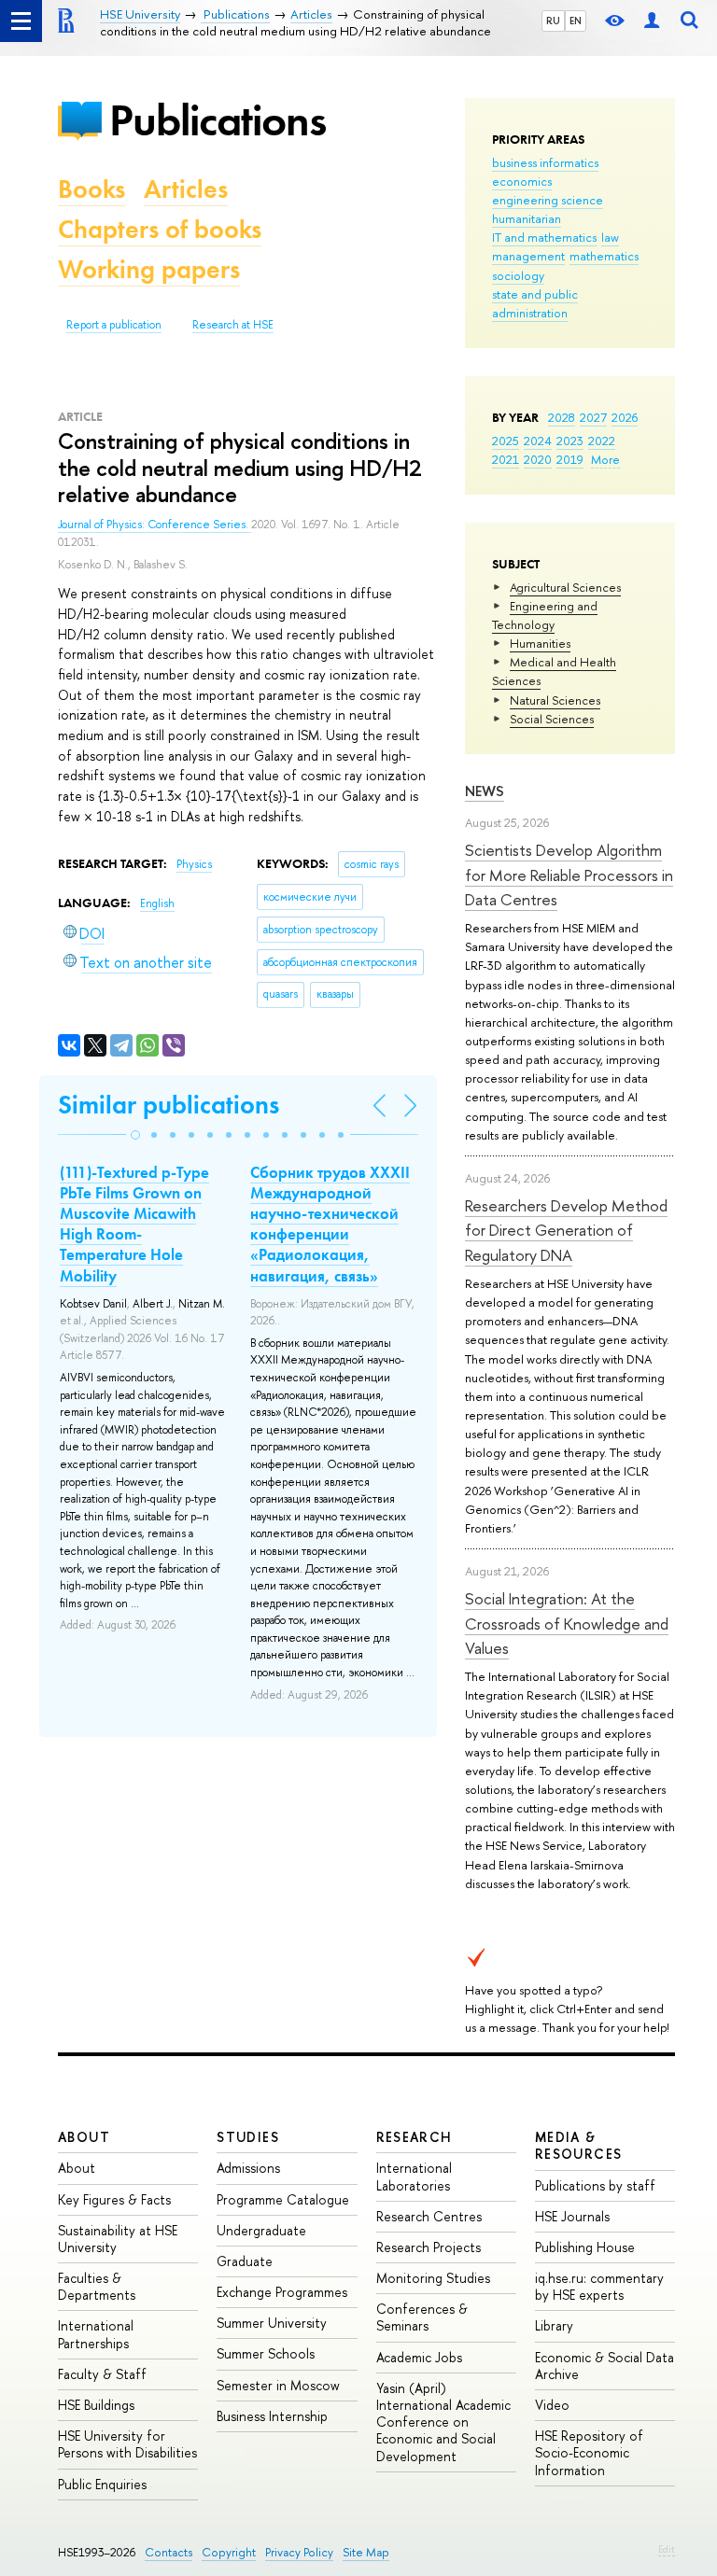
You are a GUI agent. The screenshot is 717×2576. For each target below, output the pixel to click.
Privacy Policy (299, 2552)
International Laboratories (414, 2176)
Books (91, 189)
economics (522, 181)
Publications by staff (595, 2185)
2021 (506, 459)
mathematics (604, 256)
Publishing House (585, 2247)
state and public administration (535, 303)
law (610, 237)
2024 (538, 441)
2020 (538, 459)
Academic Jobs (419, 2357)
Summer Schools (266, 2353)
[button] (135, 1135)
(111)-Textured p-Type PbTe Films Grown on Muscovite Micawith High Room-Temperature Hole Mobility (134, 1224)
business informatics (545, 162)
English (157, 903)
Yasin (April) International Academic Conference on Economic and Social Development (443, 2422)
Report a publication (114, 325)
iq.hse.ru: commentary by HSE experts (599, 2286)
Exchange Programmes (282, 2292)
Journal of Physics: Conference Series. (155, 525)
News (485, 791)
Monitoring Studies (433, 2278)
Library (554, 2325)
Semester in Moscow (278, 2385)
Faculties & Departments (97, 2286)
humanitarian (527, 218)
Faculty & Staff (102, 2374)
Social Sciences (552, 719)
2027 (593, 417)
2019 (570, 459)
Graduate (245, 2261)
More (605, 459)
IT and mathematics (544, 237)
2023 (570, 441)
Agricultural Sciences (565, 587)
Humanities (540, 643)
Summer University (272, 2323)
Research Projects (429, 2247)
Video (552, 2405)
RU (553, 21)
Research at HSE (233, 325)
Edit (667, 2549)
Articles (186, 189)
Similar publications (169, 1105)
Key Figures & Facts (114, 2199)
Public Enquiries (102, 2484)
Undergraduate (261, 2230)
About (84, 2137)
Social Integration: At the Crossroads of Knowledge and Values (567, 1623)
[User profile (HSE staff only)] (652, 21)
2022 (602, 441)
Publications (218, 120)
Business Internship (272, 2416)
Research (415, 2137)
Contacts (169, 2552)
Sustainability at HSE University (118, 2239)
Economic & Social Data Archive (605, 2366)
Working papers (149, 269)
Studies (248, 2137)
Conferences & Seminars (422, 2317)
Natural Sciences (555, 700)
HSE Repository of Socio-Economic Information (589, 2452)
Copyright (229, 2552)
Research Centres (429, 2216)
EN (576, 21)
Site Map (366, 2552)
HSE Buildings (96, 2405)
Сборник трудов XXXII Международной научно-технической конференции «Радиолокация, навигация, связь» (330, 1224)
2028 (562, 417)
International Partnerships (96, 2334)
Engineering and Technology (545, 615)
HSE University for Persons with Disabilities (127, 2444)
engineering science (548, 200)
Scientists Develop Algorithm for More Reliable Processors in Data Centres (569, 875)
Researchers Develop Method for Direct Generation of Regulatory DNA (566, 1230)
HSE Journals (572, 2216)
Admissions (248, 2168)
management (528, 256)
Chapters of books (160, 229)
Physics (194, 864)
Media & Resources (579, 2145)
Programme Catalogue (283, 2199)
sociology (518, 275)
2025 (506, 441)
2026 (625, 417)
